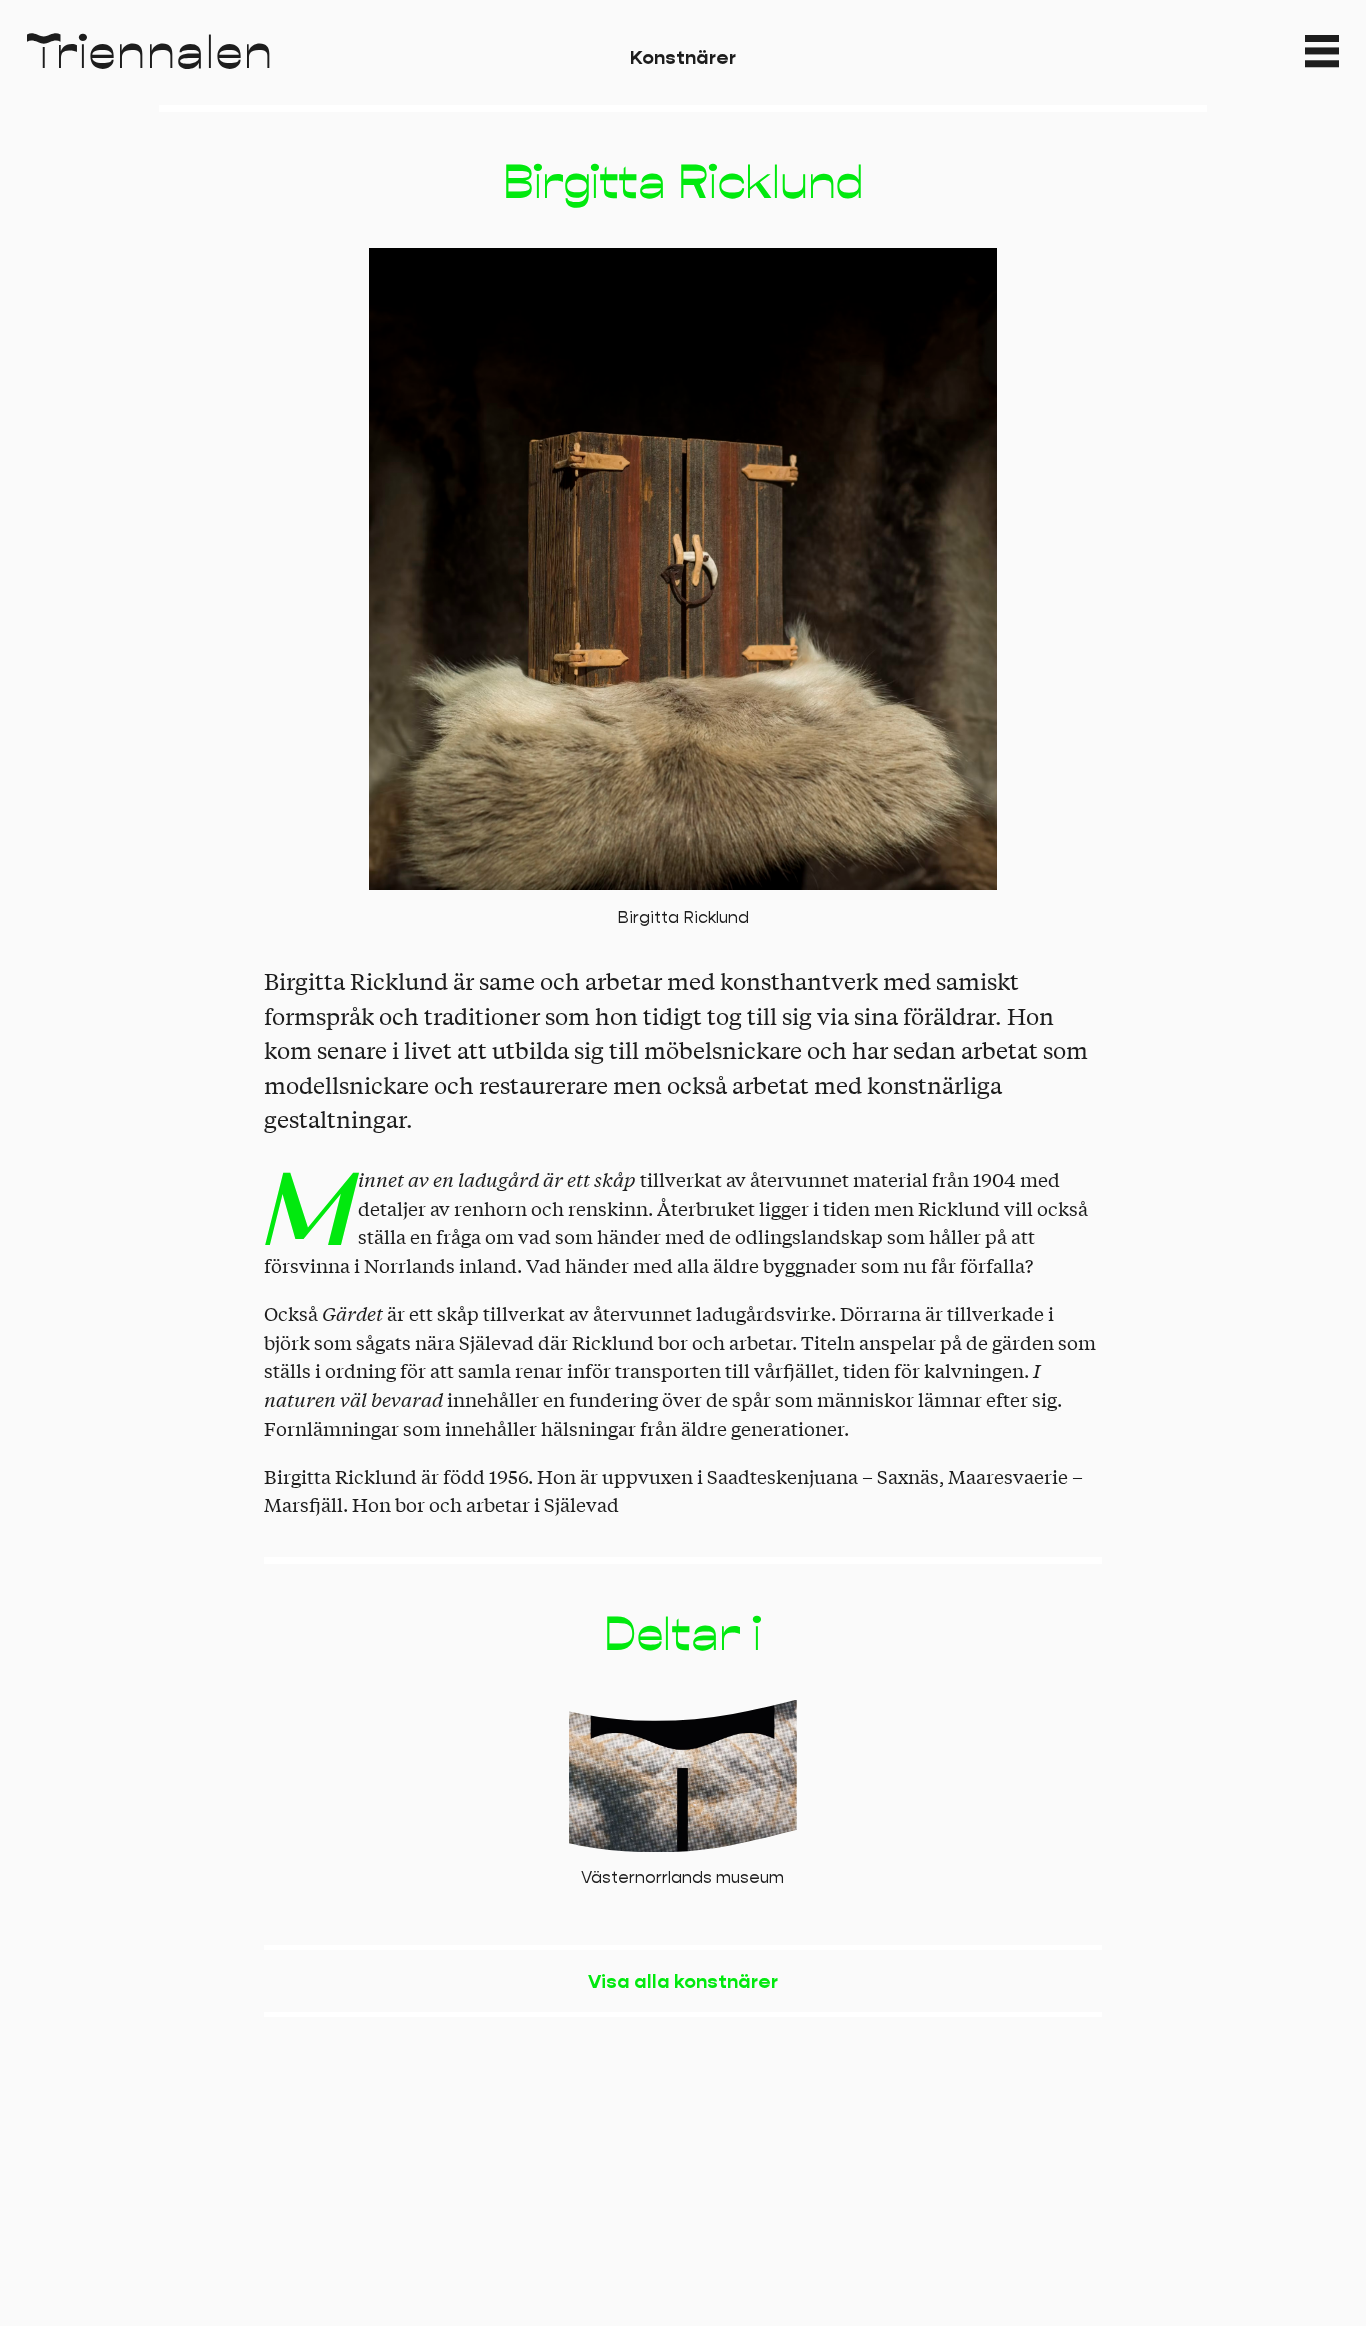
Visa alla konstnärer (683, 1981)
